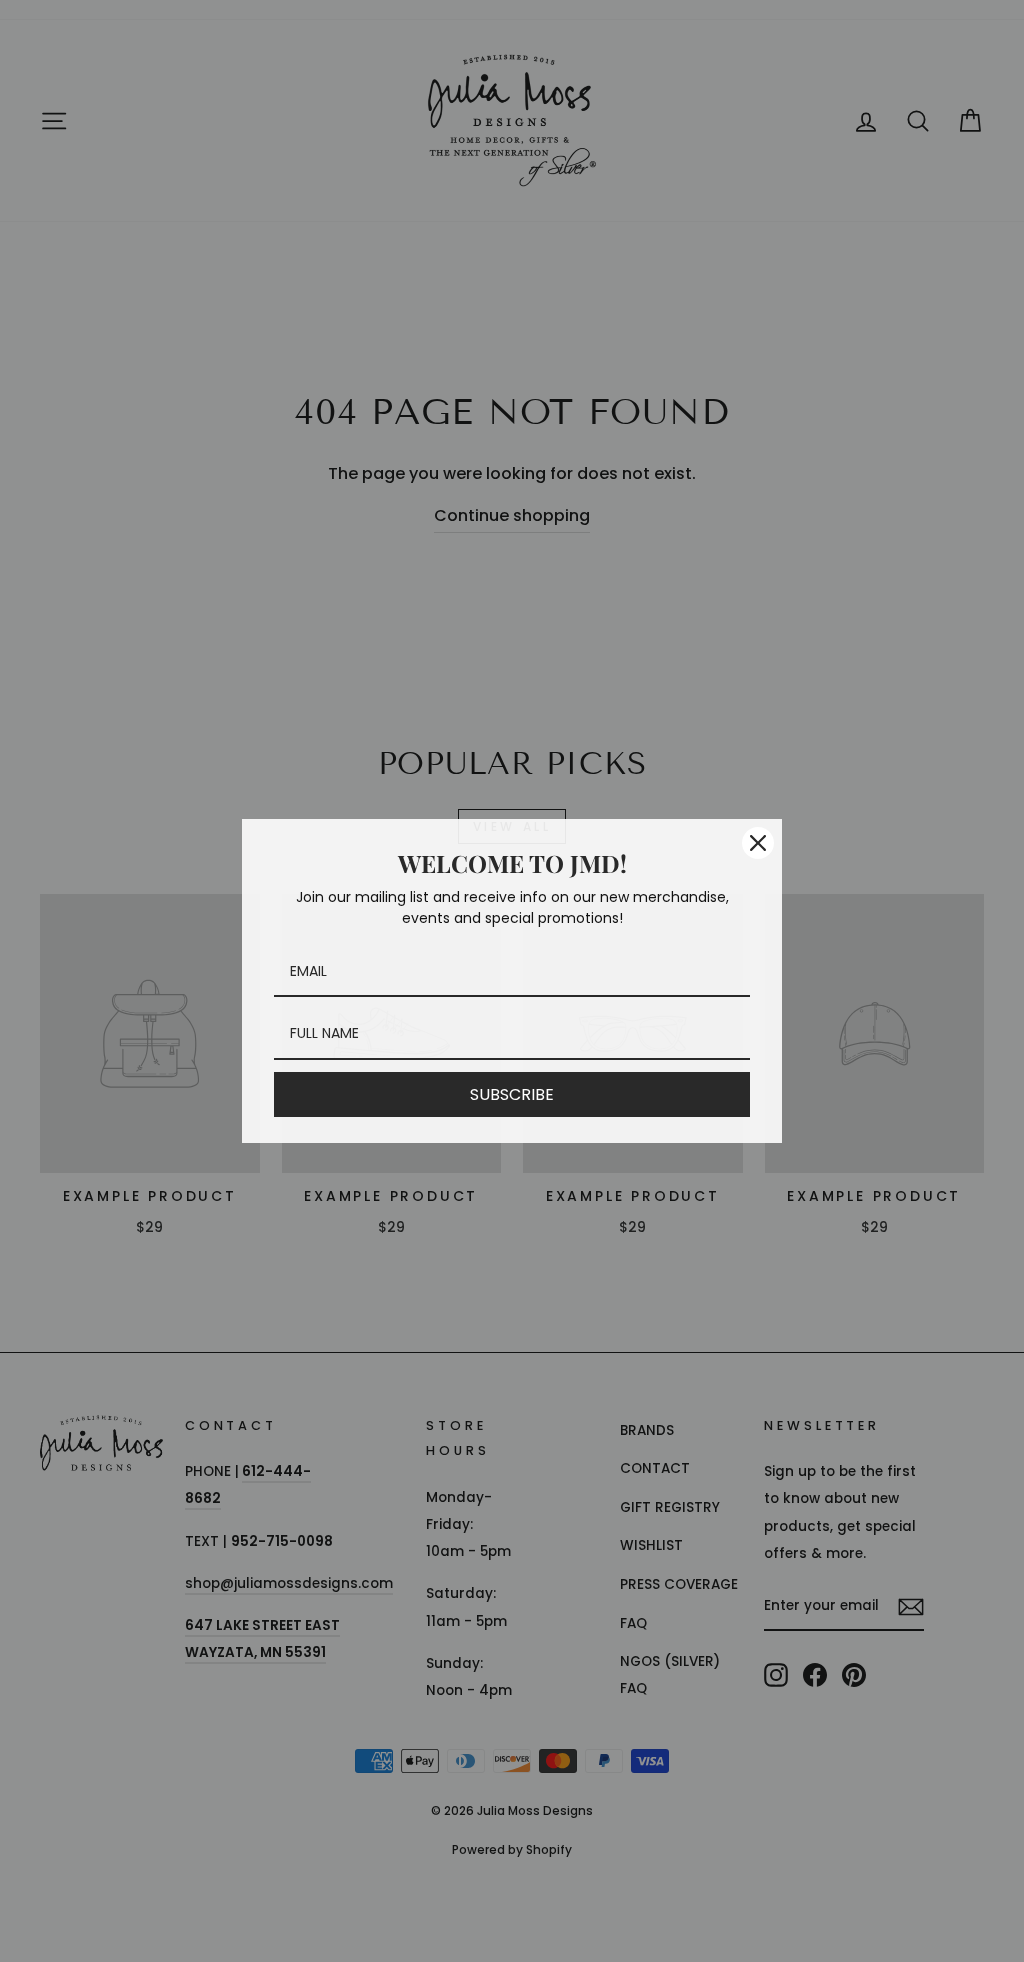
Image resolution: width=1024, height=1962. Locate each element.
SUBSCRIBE (512, 1094)
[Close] (758, 843)
